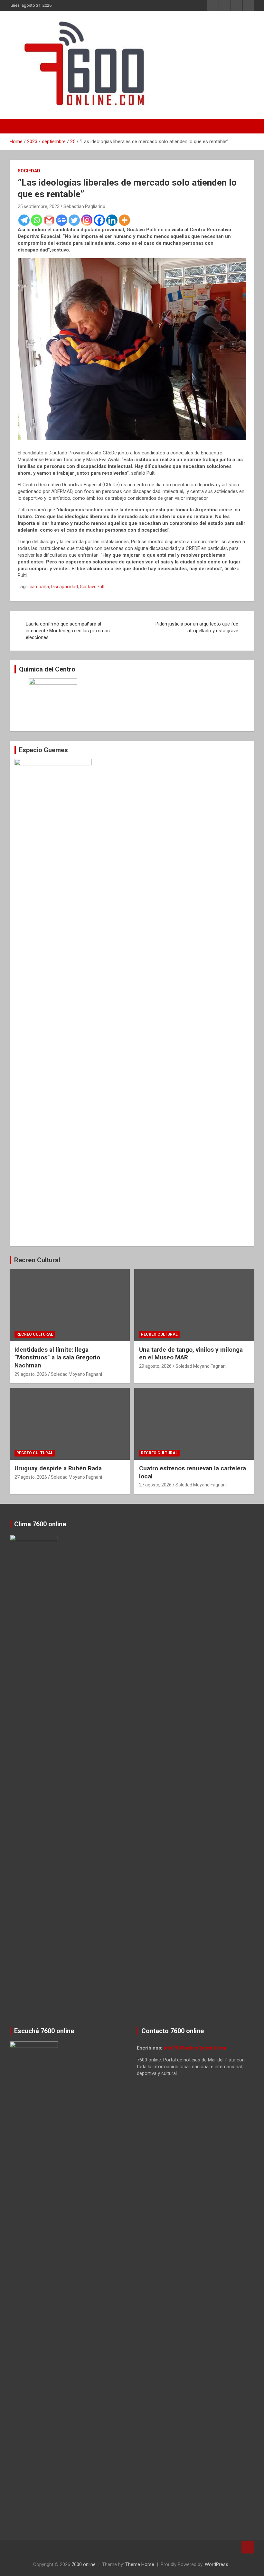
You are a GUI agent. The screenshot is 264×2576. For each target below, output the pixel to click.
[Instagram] (87, 220)
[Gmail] (49, 220)
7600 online (84, 2564)
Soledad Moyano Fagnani (76, 1374)
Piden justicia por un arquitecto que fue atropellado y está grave (197, 627)
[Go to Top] (248, 2547)
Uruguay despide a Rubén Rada (58, 1468)
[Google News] (62, 220)
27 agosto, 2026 (31, 1477)
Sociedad (29, 171)
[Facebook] (99, 220)
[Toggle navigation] (18, 126)
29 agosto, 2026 (31, 1374)
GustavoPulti (93, 587)
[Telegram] (24, 220)
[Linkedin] (112, 220)
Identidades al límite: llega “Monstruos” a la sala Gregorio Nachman (57, 1357)
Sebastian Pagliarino (84, 206)
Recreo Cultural (37, 1260)
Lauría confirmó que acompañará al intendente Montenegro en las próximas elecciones (68, 631)
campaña (39, 587)
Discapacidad (64, 587)
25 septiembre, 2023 (39, 206)
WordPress (217, 2564)
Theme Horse (140, 2564)
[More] (124, 220)
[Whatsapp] (37, 220)
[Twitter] (74, 220)
